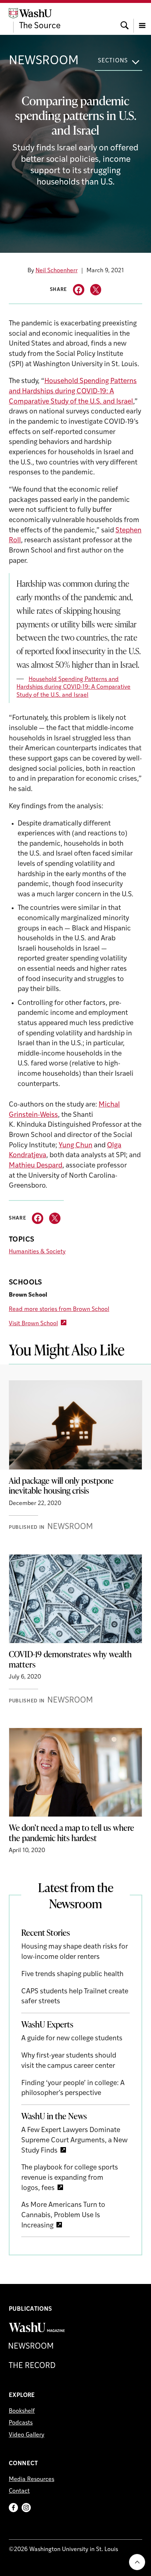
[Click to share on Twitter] (96, 290)
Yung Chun (75, 1146)
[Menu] (142, 19)
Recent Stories (46, 1932)
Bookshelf (22, 2411)
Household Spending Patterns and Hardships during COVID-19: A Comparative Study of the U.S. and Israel (73, 391)
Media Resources (32, 2480)
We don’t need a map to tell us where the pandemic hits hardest (71, 1833)
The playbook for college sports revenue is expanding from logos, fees (70, 2178)
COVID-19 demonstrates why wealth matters (70, 1659)
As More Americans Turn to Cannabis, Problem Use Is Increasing (63, 2215)
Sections (113, 61)
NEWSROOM (44, 61)
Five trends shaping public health (72, 1974)
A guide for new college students (72, 2039)
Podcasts (21, 2423)
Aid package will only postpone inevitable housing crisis (61, 1486)
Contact (19, 2491)
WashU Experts (47, 2024)
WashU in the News (54, 2116)
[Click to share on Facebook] (79, 290)
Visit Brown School (33, 1324)
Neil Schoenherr (57, 271)
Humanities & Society (37, 1252)
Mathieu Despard (36, 1166)
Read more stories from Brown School (59, 1309)
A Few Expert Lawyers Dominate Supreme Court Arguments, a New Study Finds (74, 2140)
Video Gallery (27, 2435)
